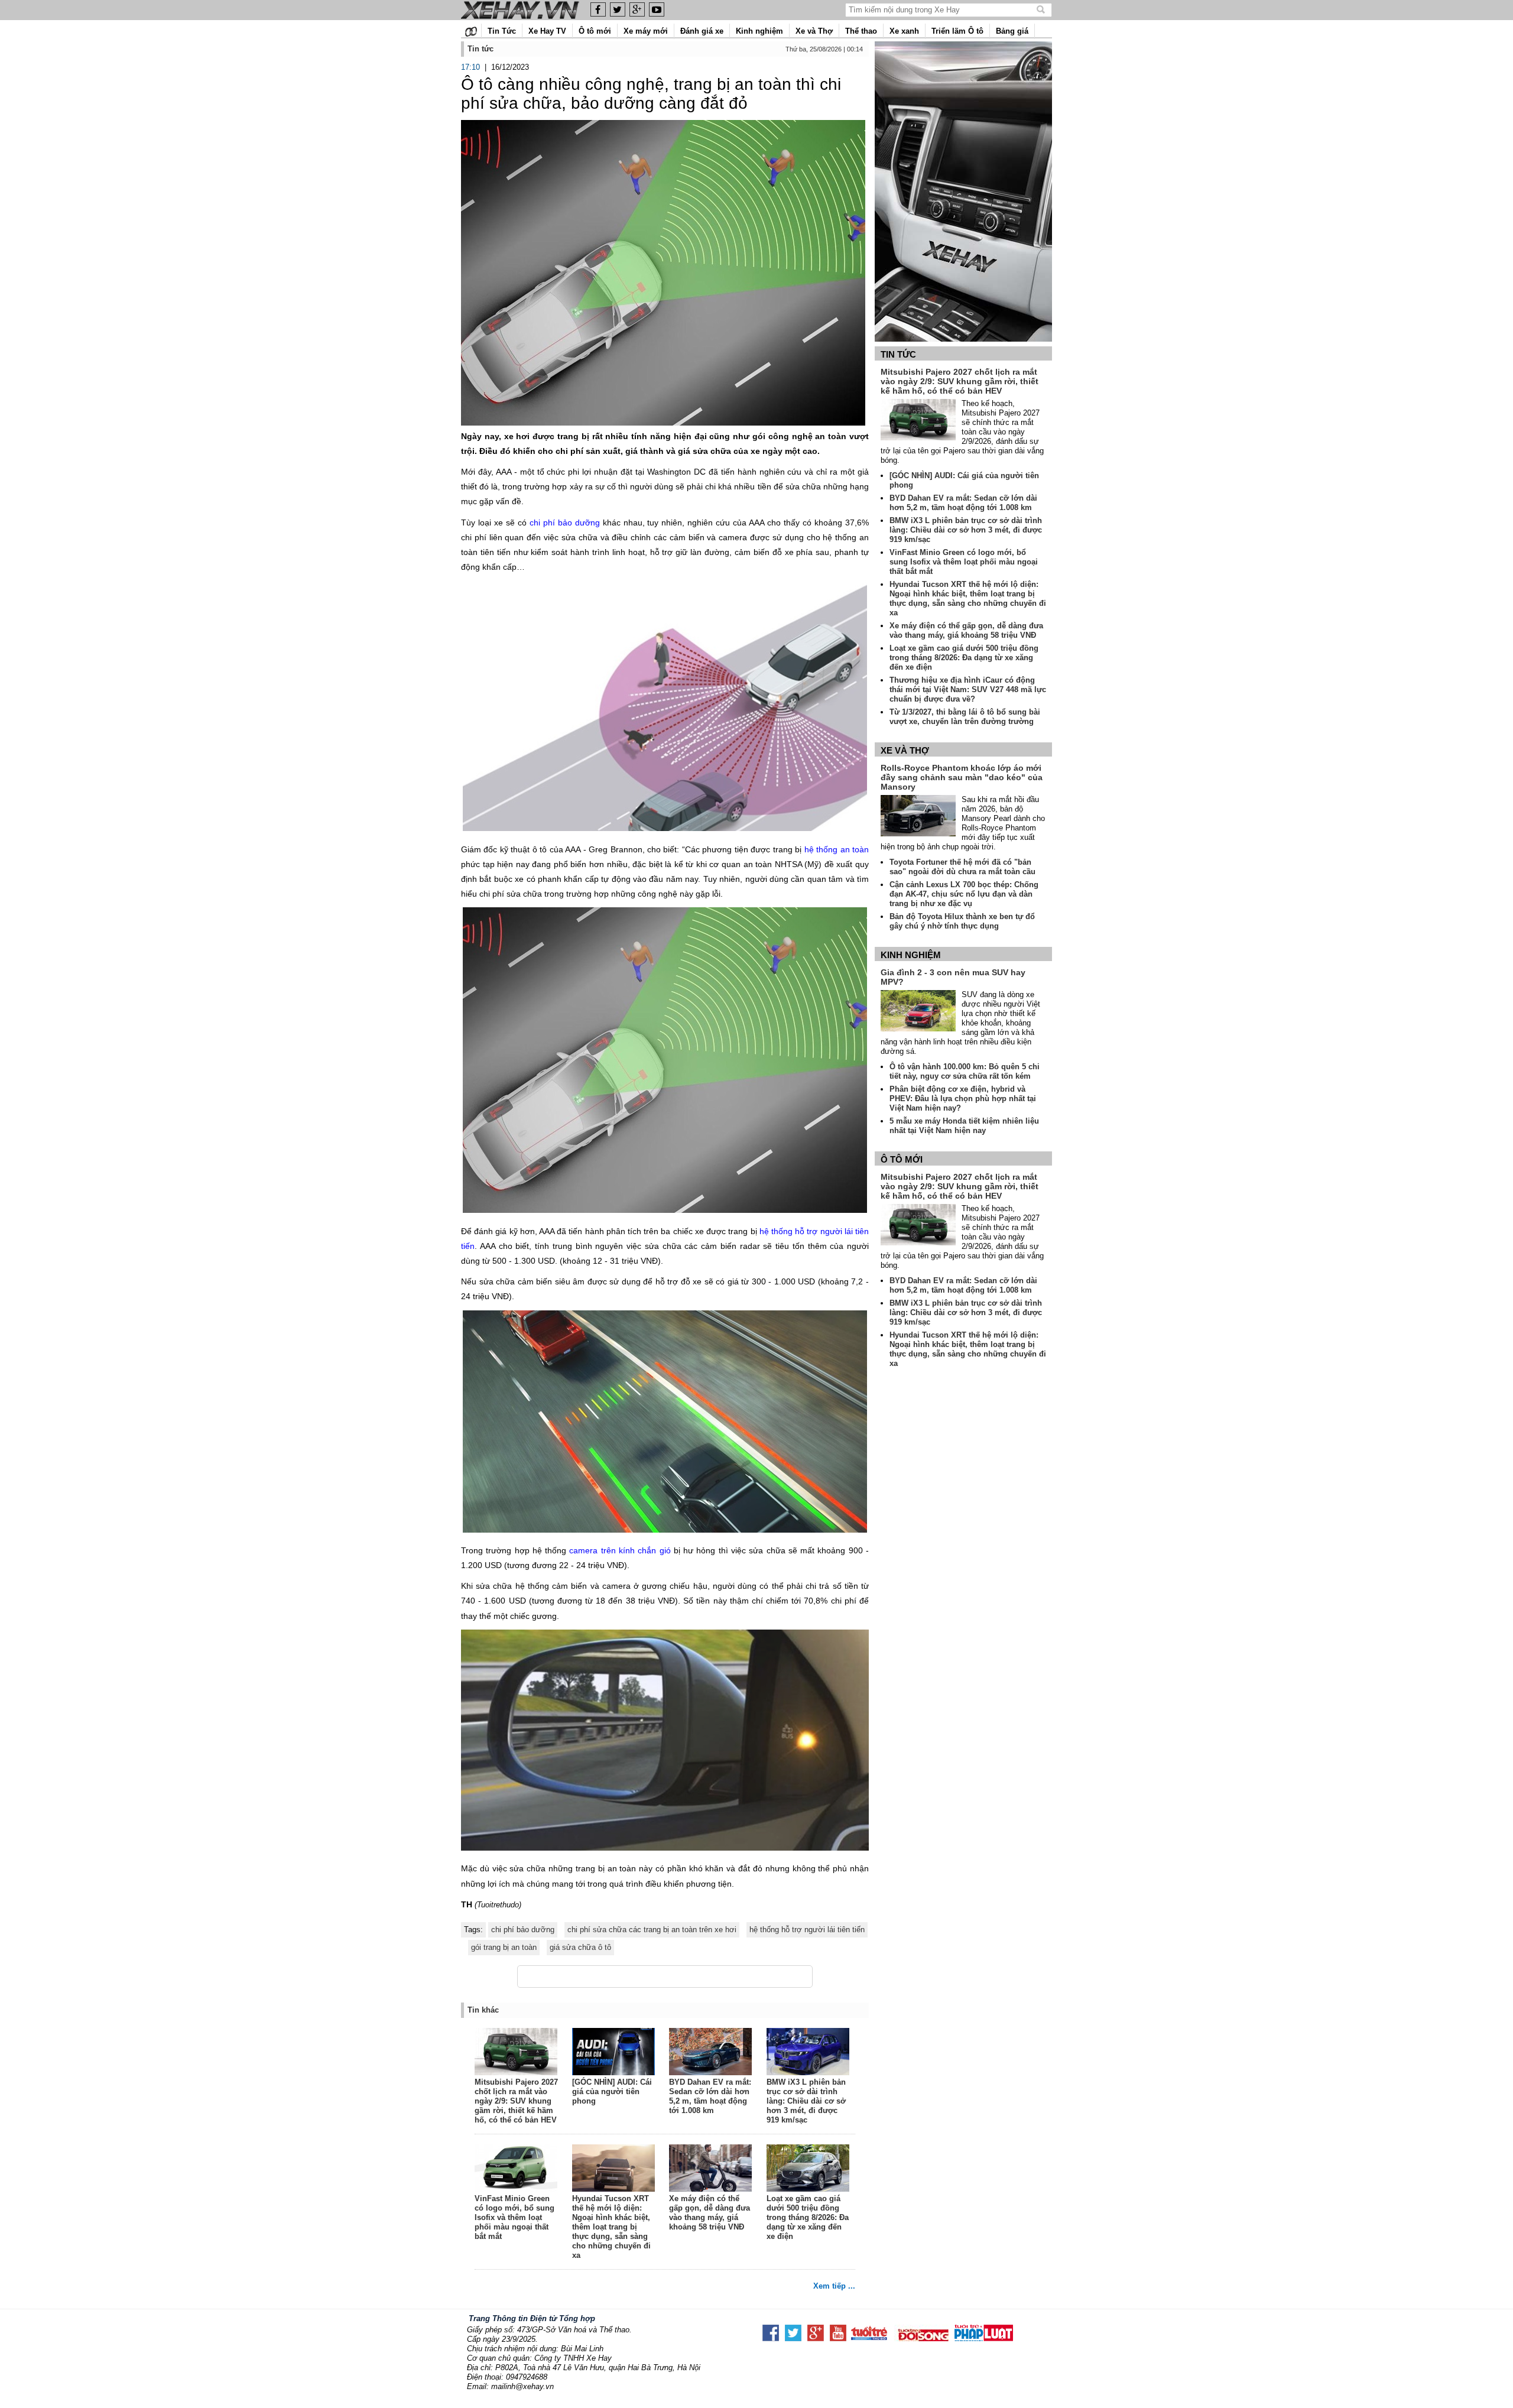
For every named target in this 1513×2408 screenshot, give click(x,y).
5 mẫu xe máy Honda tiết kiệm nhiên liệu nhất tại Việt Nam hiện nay (964, 1126)
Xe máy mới (646, 31)
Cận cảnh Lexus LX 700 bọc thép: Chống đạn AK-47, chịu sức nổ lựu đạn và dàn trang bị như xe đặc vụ (964, 894)
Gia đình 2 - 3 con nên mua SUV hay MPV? (953, 977)
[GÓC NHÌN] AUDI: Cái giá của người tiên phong (612, 2091)
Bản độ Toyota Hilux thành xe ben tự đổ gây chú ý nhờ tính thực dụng (962, 921)
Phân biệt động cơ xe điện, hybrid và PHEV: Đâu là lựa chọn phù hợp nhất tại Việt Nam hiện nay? (963, 1098)
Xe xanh (904, 31)
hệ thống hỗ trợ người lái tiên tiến (807, 1930)
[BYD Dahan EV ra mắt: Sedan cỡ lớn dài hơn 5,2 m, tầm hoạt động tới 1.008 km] (711, 2053)
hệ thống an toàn (837, 849)
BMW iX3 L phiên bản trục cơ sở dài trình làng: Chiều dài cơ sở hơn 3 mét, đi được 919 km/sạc (806, 2101)
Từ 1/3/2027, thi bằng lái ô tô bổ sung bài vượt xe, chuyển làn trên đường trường (965, 717)
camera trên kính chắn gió (620, 1550)
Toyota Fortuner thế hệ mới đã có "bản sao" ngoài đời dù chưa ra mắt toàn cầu (962, 867)
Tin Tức (502, 31)
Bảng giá (1012, 31)
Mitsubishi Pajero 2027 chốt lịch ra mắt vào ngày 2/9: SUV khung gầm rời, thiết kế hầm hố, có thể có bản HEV (516, 2101)
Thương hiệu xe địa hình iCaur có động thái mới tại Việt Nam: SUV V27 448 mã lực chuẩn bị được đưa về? (968, 689)
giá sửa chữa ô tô (580, 1947)
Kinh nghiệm (759, 31)
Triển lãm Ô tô (957, 31)
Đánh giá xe (702, 31)
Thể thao (861, 31)
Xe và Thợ (814, 31)
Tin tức (898, 354)
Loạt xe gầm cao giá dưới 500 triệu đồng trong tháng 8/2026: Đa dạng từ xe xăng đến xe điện (808, 2217)
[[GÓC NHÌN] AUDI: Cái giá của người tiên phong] (614, 2053)
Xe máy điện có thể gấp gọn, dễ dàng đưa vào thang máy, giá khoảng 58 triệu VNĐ (710, 2213)
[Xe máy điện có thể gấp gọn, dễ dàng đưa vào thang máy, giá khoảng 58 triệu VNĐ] (711, 2169)
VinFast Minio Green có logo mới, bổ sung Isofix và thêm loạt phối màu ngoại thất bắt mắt (514, 2217)
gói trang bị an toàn (504, 1947)
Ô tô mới (595, 31)
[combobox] (942, 10)
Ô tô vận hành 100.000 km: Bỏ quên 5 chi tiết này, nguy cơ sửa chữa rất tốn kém (965, 1071)
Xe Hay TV (547, 31)
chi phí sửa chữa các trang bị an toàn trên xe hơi (652, 1930)
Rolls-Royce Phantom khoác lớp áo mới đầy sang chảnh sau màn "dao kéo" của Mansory (962, 777)
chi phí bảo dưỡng (565, 523)
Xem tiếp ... (834, 2286)
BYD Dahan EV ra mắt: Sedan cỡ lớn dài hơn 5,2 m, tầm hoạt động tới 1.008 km (710, 2096)
